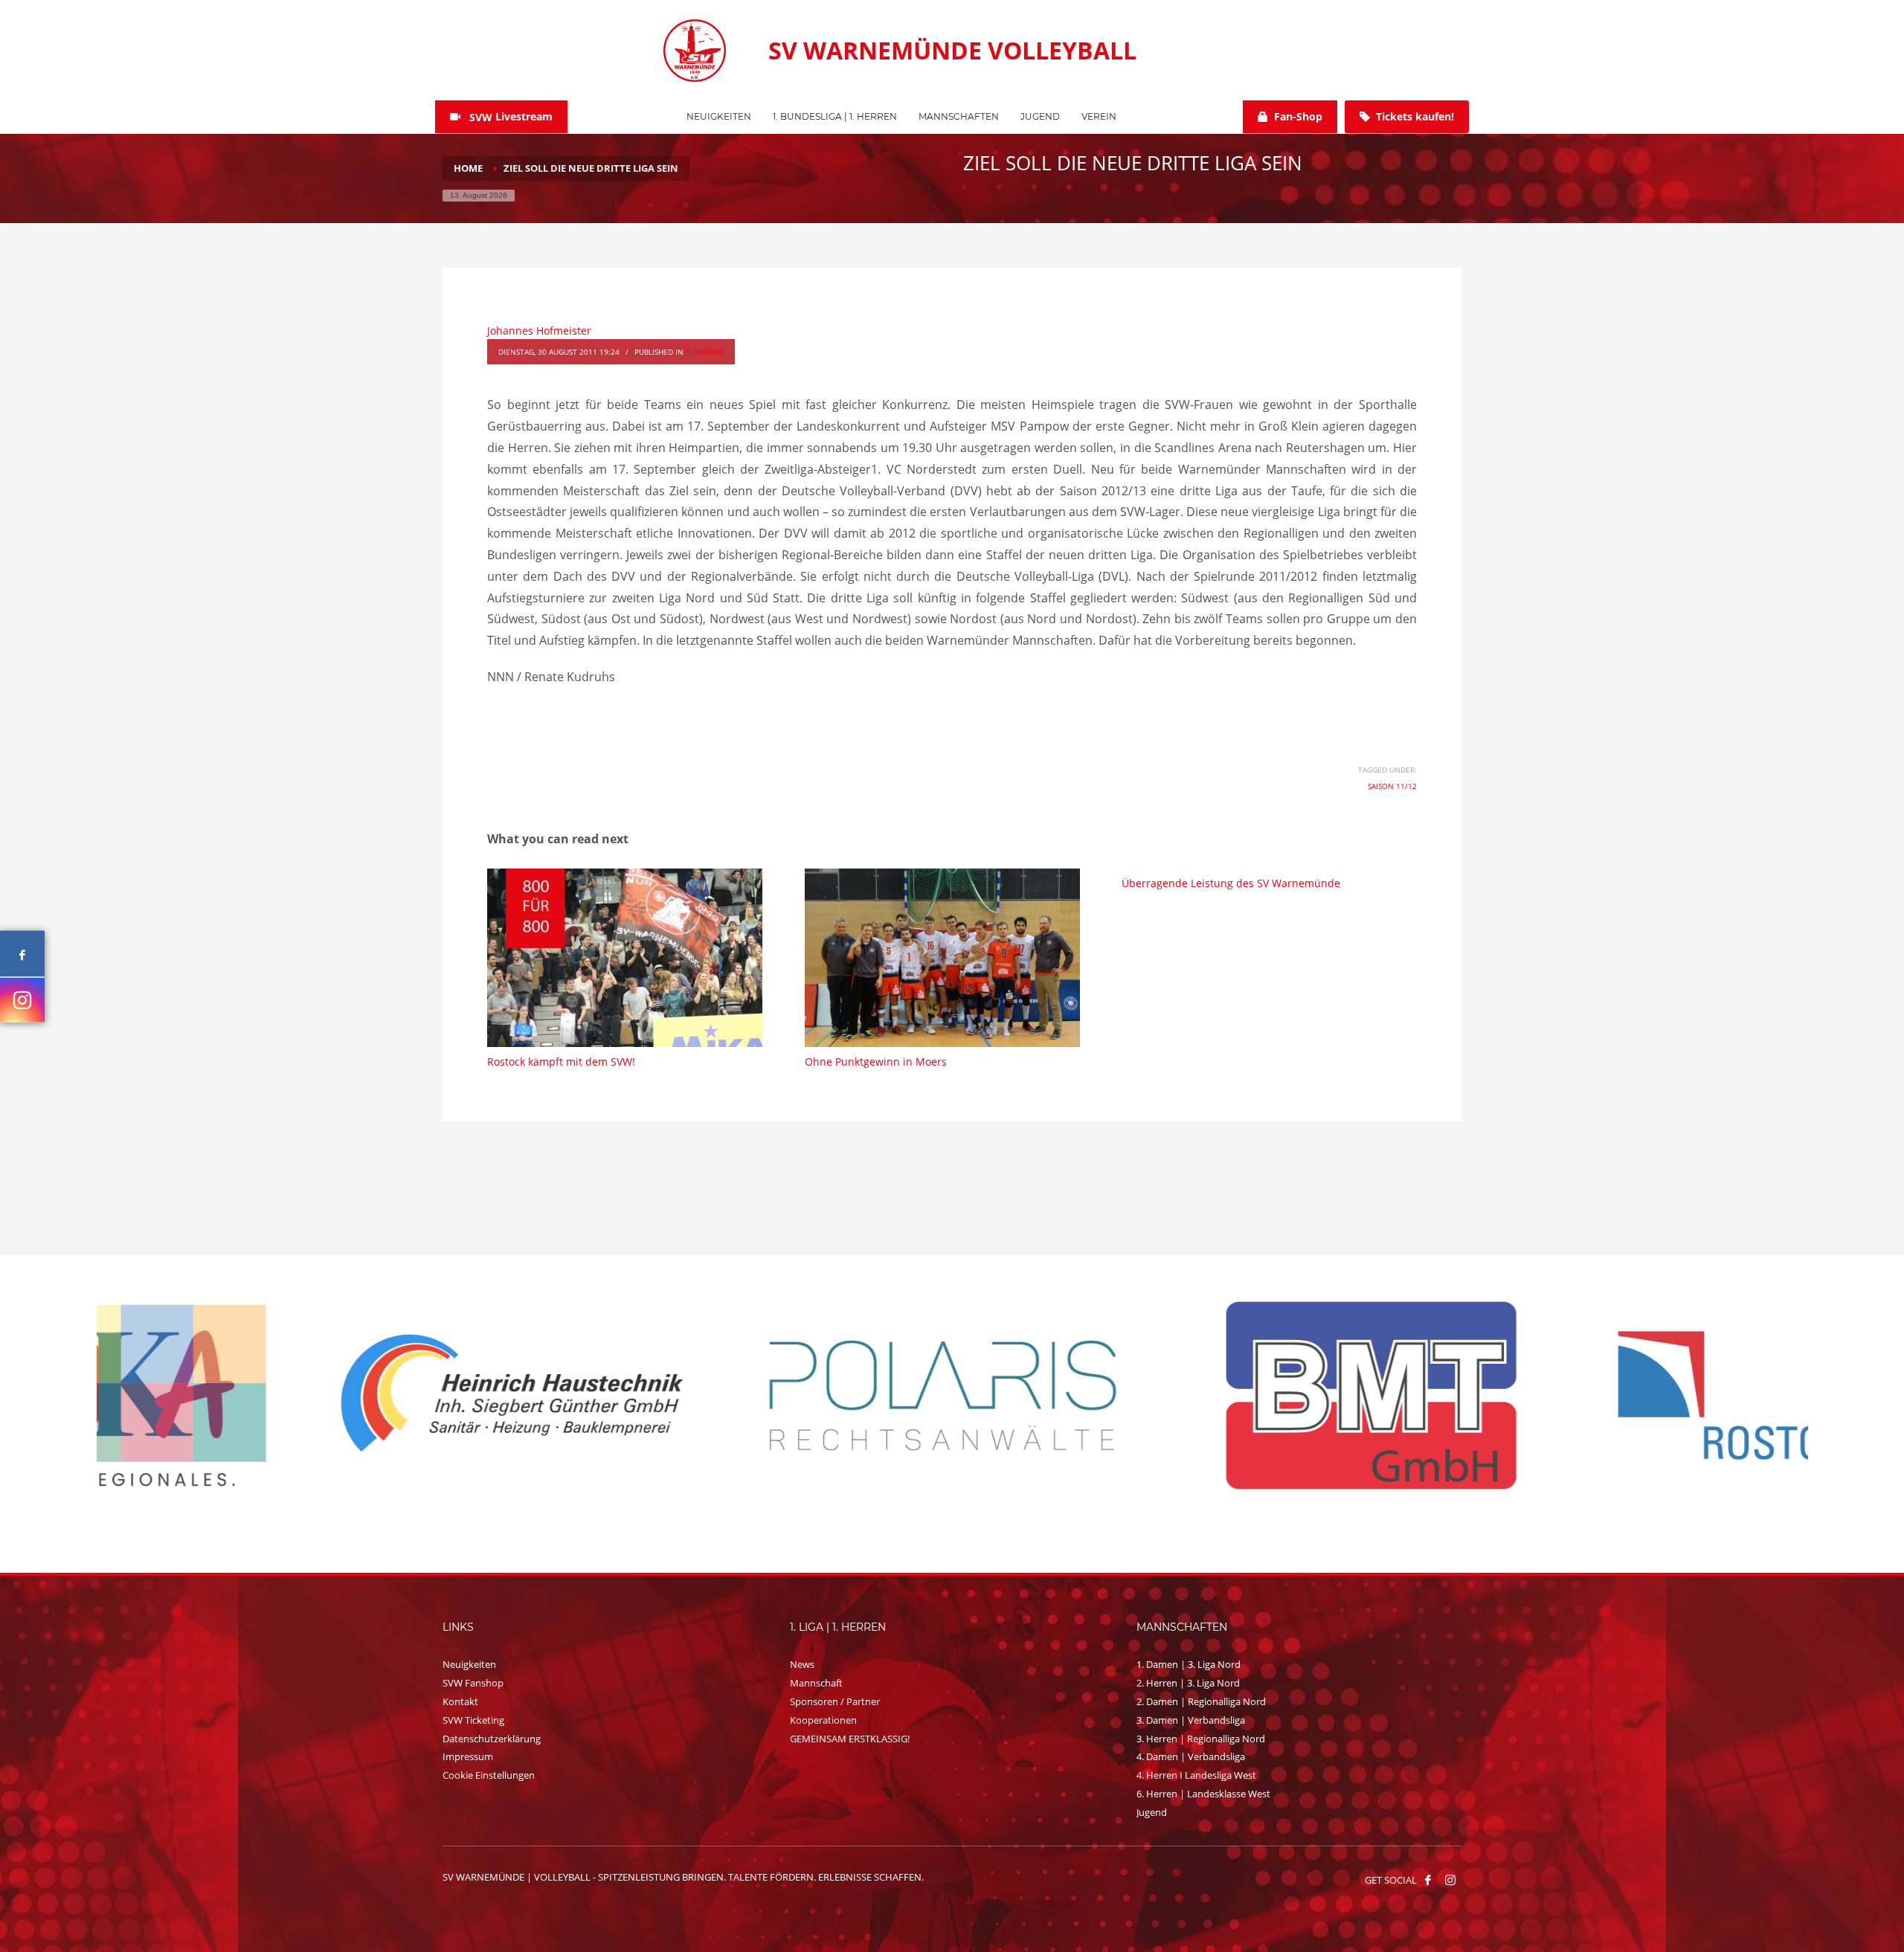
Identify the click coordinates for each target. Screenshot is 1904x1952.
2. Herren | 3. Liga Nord (1188, 1683)
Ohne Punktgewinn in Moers (876, 1062)
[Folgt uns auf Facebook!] (1428, 1880)
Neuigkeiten (469, 1664)
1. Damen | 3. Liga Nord (1189, 1664)
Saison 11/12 (1392, 786)
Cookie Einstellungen (489, 1775)
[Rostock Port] (1168, 1396)
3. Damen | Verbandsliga (1191, 1720)
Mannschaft (816, 1683)
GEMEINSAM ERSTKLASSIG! (850, 1739)
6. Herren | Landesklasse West (1203, 1794)
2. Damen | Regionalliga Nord (1201, 1701)
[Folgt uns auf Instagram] (22, 999)
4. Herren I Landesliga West (1196, 1775)
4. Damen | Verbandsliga (1191, 1756)
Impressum (468, 1756)
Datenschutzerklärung (492, 1739)
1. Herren (705, 352)
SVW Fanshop (473, 1683)
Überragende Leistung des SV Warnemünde (1231, 883)
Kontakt (460, 1701)
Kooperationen (823, 1720)
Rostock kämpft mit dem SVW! (561, 1062)
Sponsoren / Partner (835, 1701)
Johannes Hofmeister (539, 331)
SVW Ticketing (473, 1720)
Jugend (1152, 1812)
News (802, 1664)
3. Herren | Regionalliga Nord (1201, 1739)
